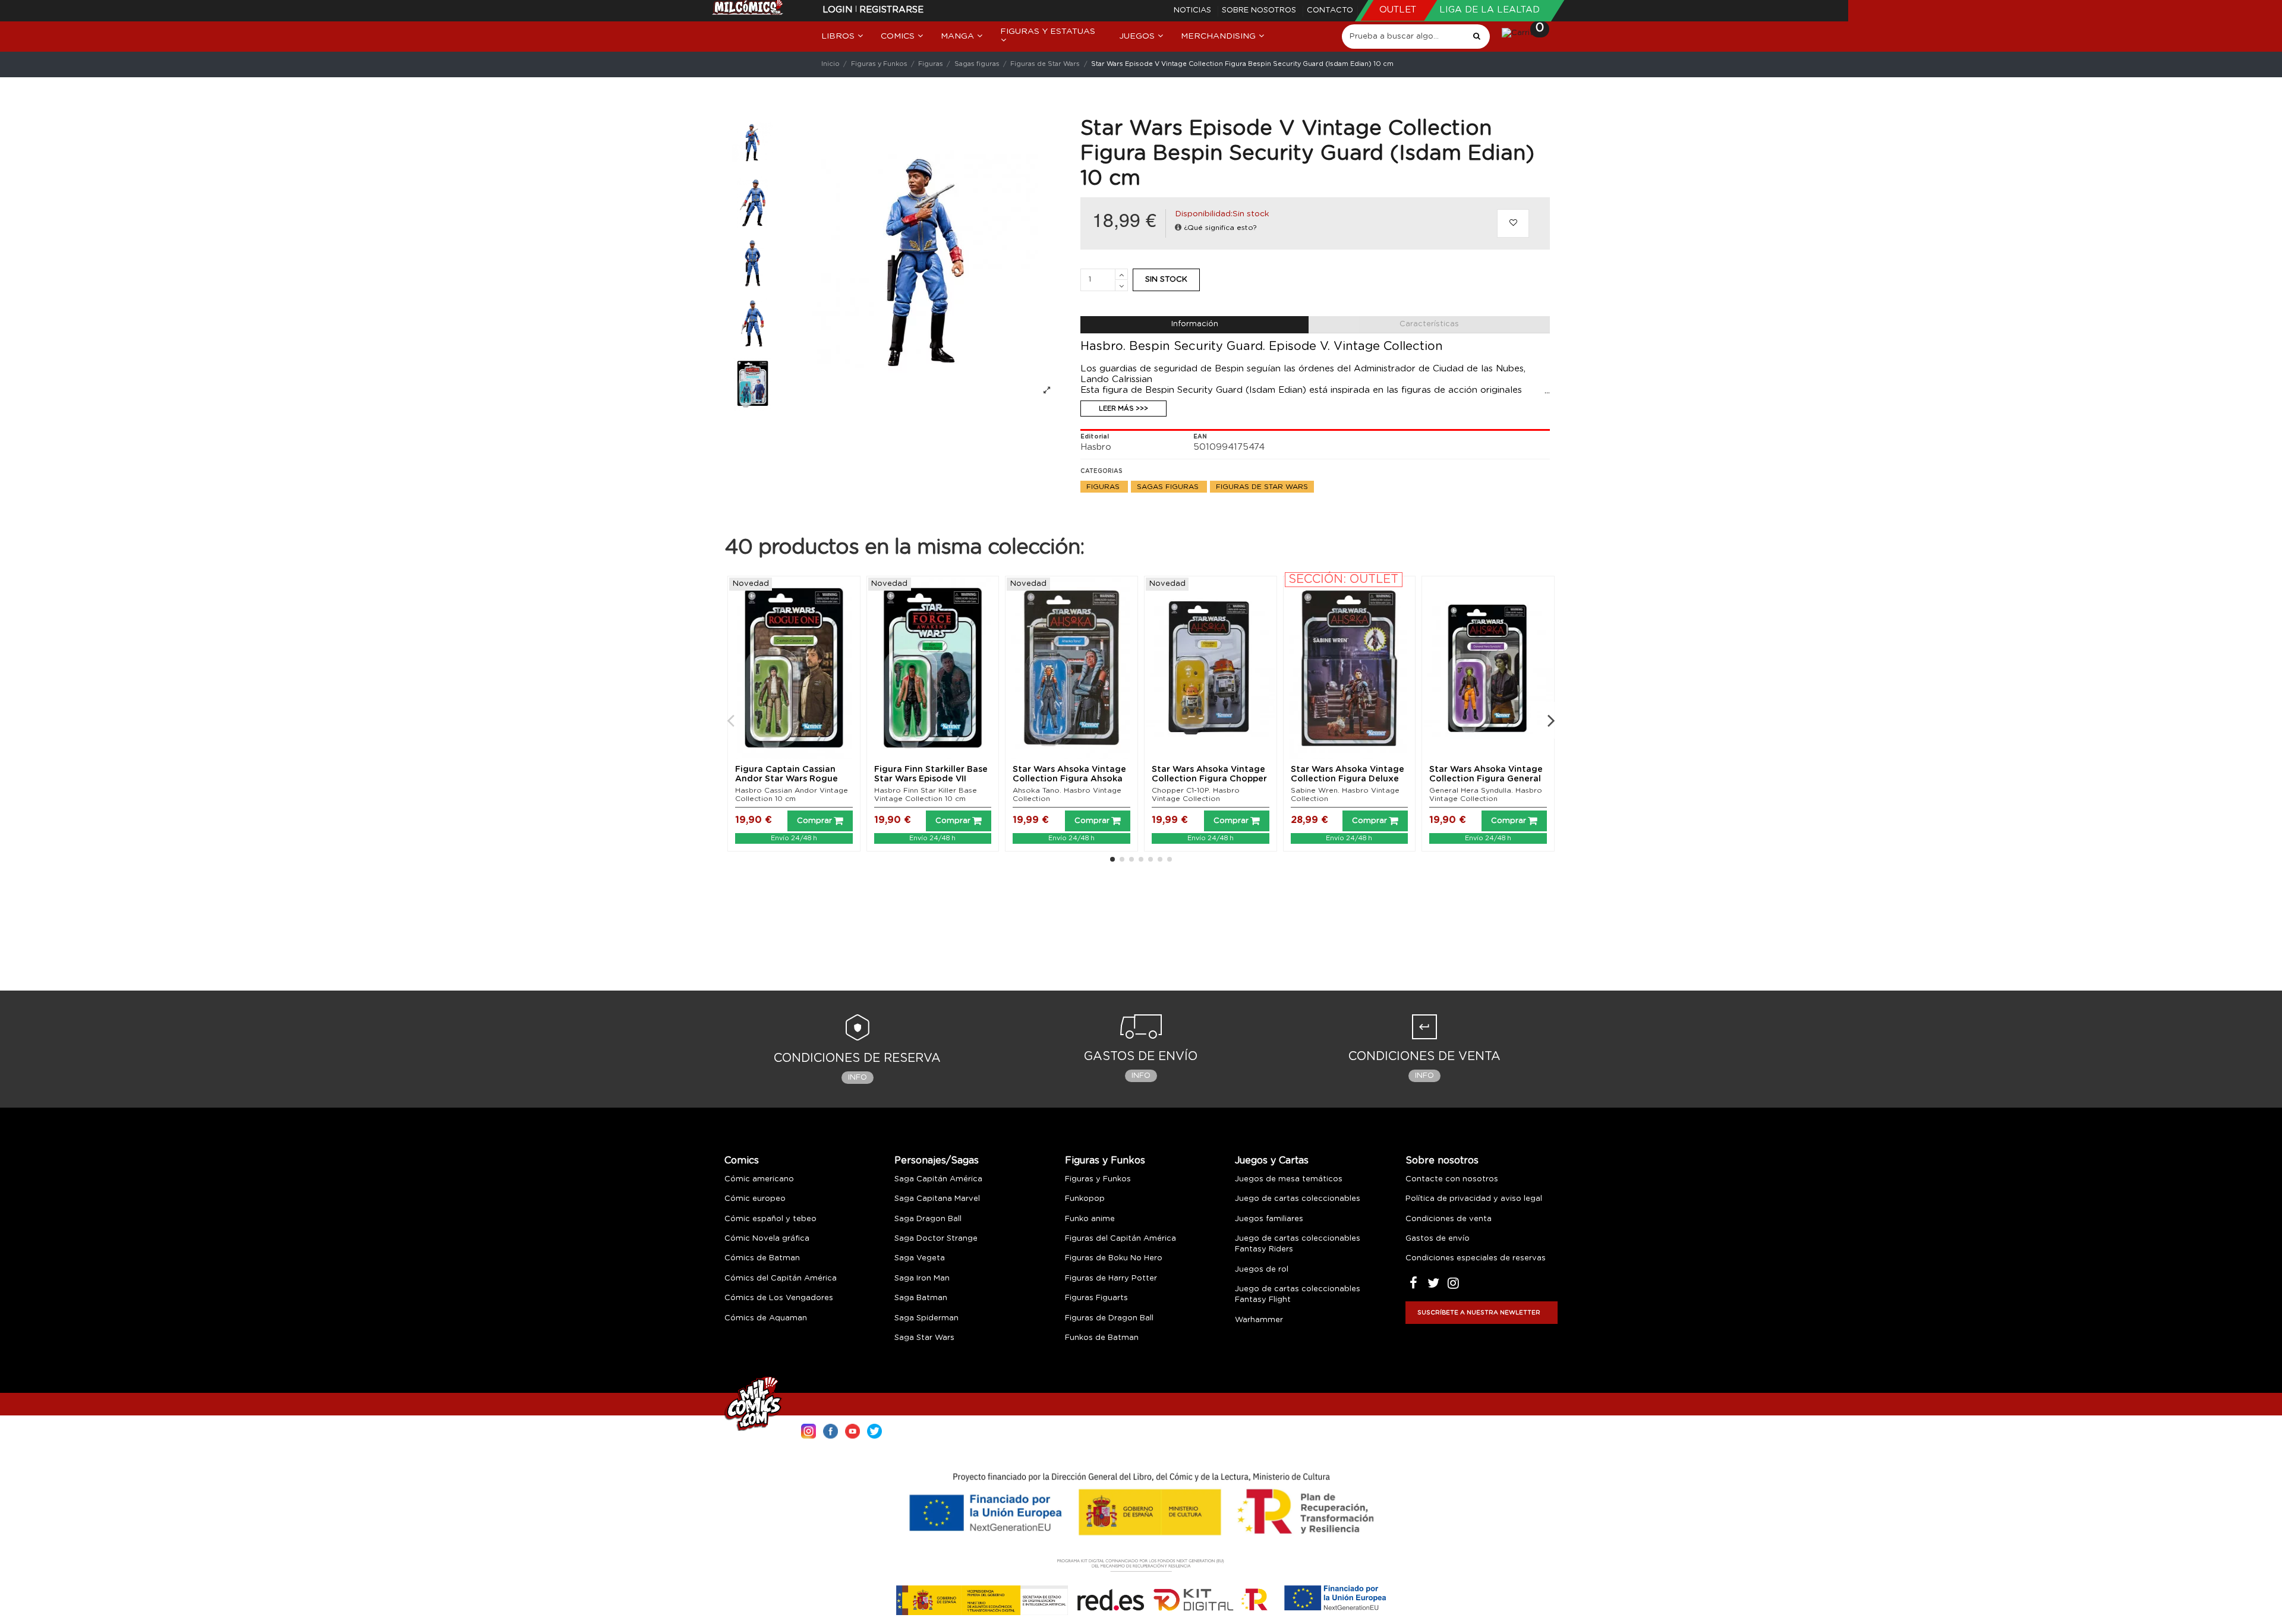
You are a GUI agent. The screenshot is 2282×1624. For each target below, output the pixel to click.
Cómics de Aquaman (766, 1318)
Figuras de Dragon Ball (1109, 1318)
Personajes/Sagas (937, 1161)
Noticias (1194, 10)
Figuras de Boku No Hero (1114, 1258)
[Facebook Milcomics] (830, 1430)
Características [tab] (1429, 324)
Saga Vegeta (920, 1258)
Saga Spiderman (926, 1318)
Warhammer (1259, 1320)
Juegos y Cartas (1272, 1161)
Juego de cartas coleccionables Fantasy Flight (1298, 1295)
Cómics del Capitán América (781, 1278)
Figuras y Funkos (1105, 1161)
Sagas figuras (1169, 487)
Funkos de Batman (1102, 1338)
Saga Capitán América (938, 1179)
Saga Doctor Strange (936, 1239)
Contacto (1330, 10)
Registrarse (891, 10)
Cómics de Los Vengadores (779, 1298)
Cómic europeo (755, 1199)
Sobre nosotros (1260, 10)
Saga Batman (921, 1298)
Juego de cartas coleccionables (1298, 1199)
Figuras (1104, 487)
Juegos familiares (1269, 1219)
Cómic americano (759, 1179)
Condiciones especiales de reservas (1476, 1258)
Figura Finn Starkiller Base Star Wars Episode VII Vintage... (931, 780)
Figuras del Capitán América (1120, 1239)
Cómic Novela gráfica (767, 1239)
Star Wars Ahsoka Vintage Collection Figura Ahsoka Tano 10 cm (1069, 780)
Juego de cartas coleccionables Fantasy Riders (1298, 1244)
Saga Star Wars (924, 1338)
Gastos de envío (1438, 1239)
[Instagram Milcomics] (809, 1430)
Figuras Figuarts (1096, 1298)
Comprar (814, 821)
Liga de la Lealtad (1490, 10)
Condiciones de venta (1449, 1219)
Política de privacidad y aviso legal (1474, 1199)
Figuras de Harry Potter (1111, 1278)
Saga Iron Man (922, 1278)
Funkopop (1085, 1199)
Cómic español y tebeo (770, 1219)
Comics (742, 1161)
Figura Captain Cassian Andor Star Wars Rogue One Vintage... (787, 780)
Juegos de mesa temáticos (1289, 1179)
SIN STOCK (1166, 280)
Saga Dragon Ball (928, 1219)
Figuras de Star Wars (1262, 487)
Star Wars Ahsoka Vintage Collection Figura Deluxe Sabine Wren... (1348, 780)
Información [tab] (1195, 324)
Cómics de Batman (762, 1258)
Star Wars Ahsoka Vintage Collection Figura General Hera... (1486, 780)
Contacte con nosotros (1452, 1179)
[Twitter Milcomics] (874, 1430)
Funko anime (1090, 1219)
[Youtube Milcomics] (852, 1430)
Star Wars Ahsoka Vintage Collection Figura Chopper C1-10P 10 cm (1209, 780)
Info (858, 1078)
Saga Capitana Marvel (937, 1199)
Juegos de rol (1262, 1270)
